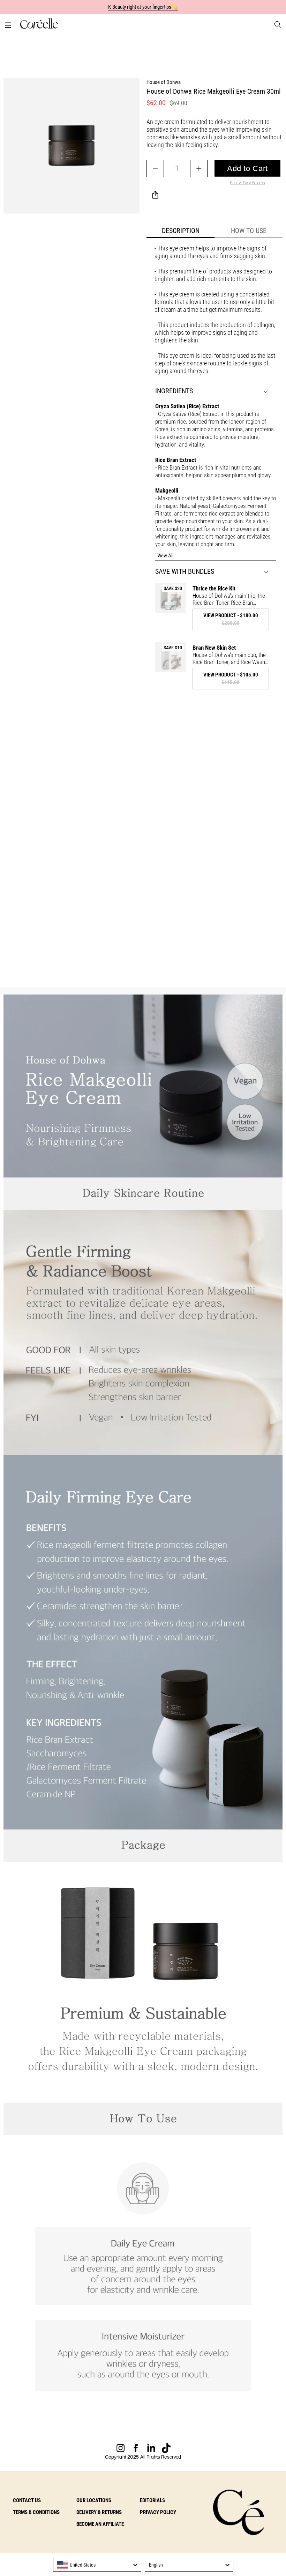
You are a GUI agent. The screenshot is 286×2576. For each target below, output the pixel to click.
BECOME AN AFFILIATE (100, 2524)
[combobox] (97, 2565)
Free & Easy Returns (247, 183)
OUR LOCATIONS (94, 2500)
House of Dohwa (164, 82)
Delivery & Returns (99, 2512)
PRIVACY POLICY (158, 2512)
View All (165, 556)
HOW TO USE (249, 231)
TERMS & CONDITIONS (36, 2512)
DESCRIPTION (181, 231)
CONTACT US (27, 2500)
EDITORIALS (152, 2500)
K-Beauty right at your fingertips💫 (143, 7)
